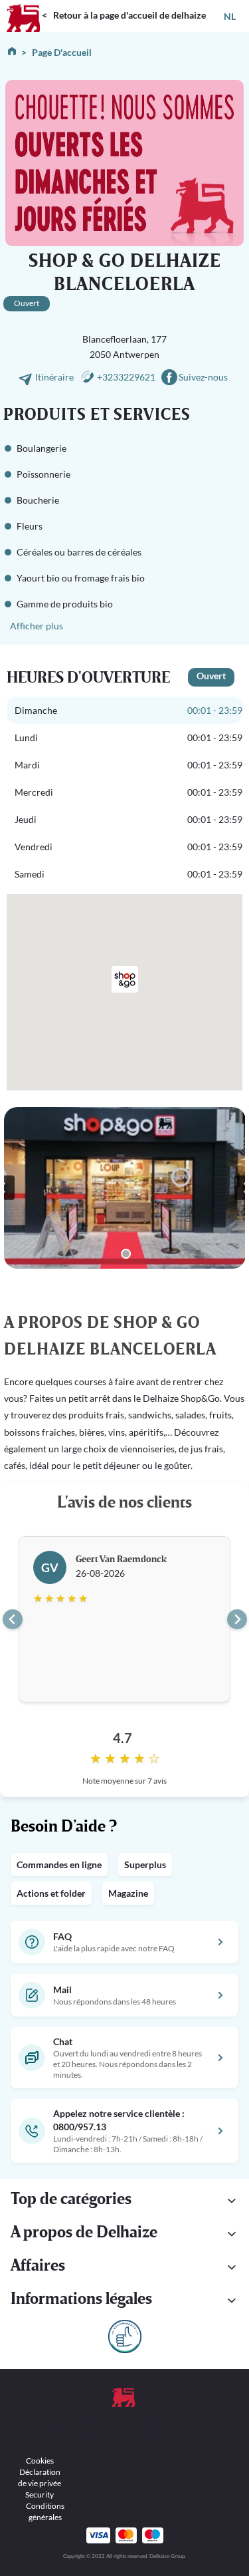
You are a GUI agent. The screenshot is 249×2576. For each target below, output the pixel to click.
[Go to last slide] (13, 1619)
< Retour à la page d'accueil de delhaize (124, 15)
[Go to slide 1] (126, 1254)
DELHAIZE (23, 6)
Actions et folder (51, 1893)
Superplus (145, 1864)
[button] (124, 2201)
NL (230, 16)
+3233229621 (126, 377)
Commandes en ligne (59, 1864)
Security (40, 2495)
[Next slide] (237, 1619)
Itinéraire (55, 377)
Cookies (40, 2461)
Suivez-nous (203, 377)
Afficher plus (37, 626)
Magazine (128, 1893)
